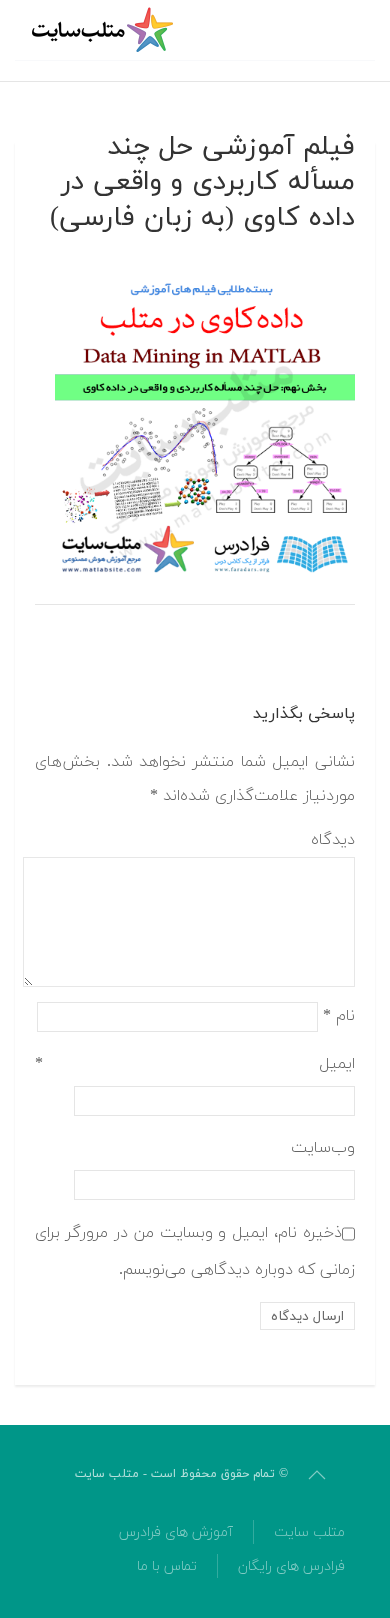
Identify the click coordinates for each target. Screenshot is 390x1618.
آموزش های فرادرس (176, 1532)
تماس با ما (167, 1566)
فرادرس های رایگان (291, 1566)
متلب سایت (309, 1532)
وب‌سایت (323, 1148)
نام (339, 1016)
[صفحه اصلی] (105, 30)
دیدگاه (333, 840)
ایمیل (195, 1064)
